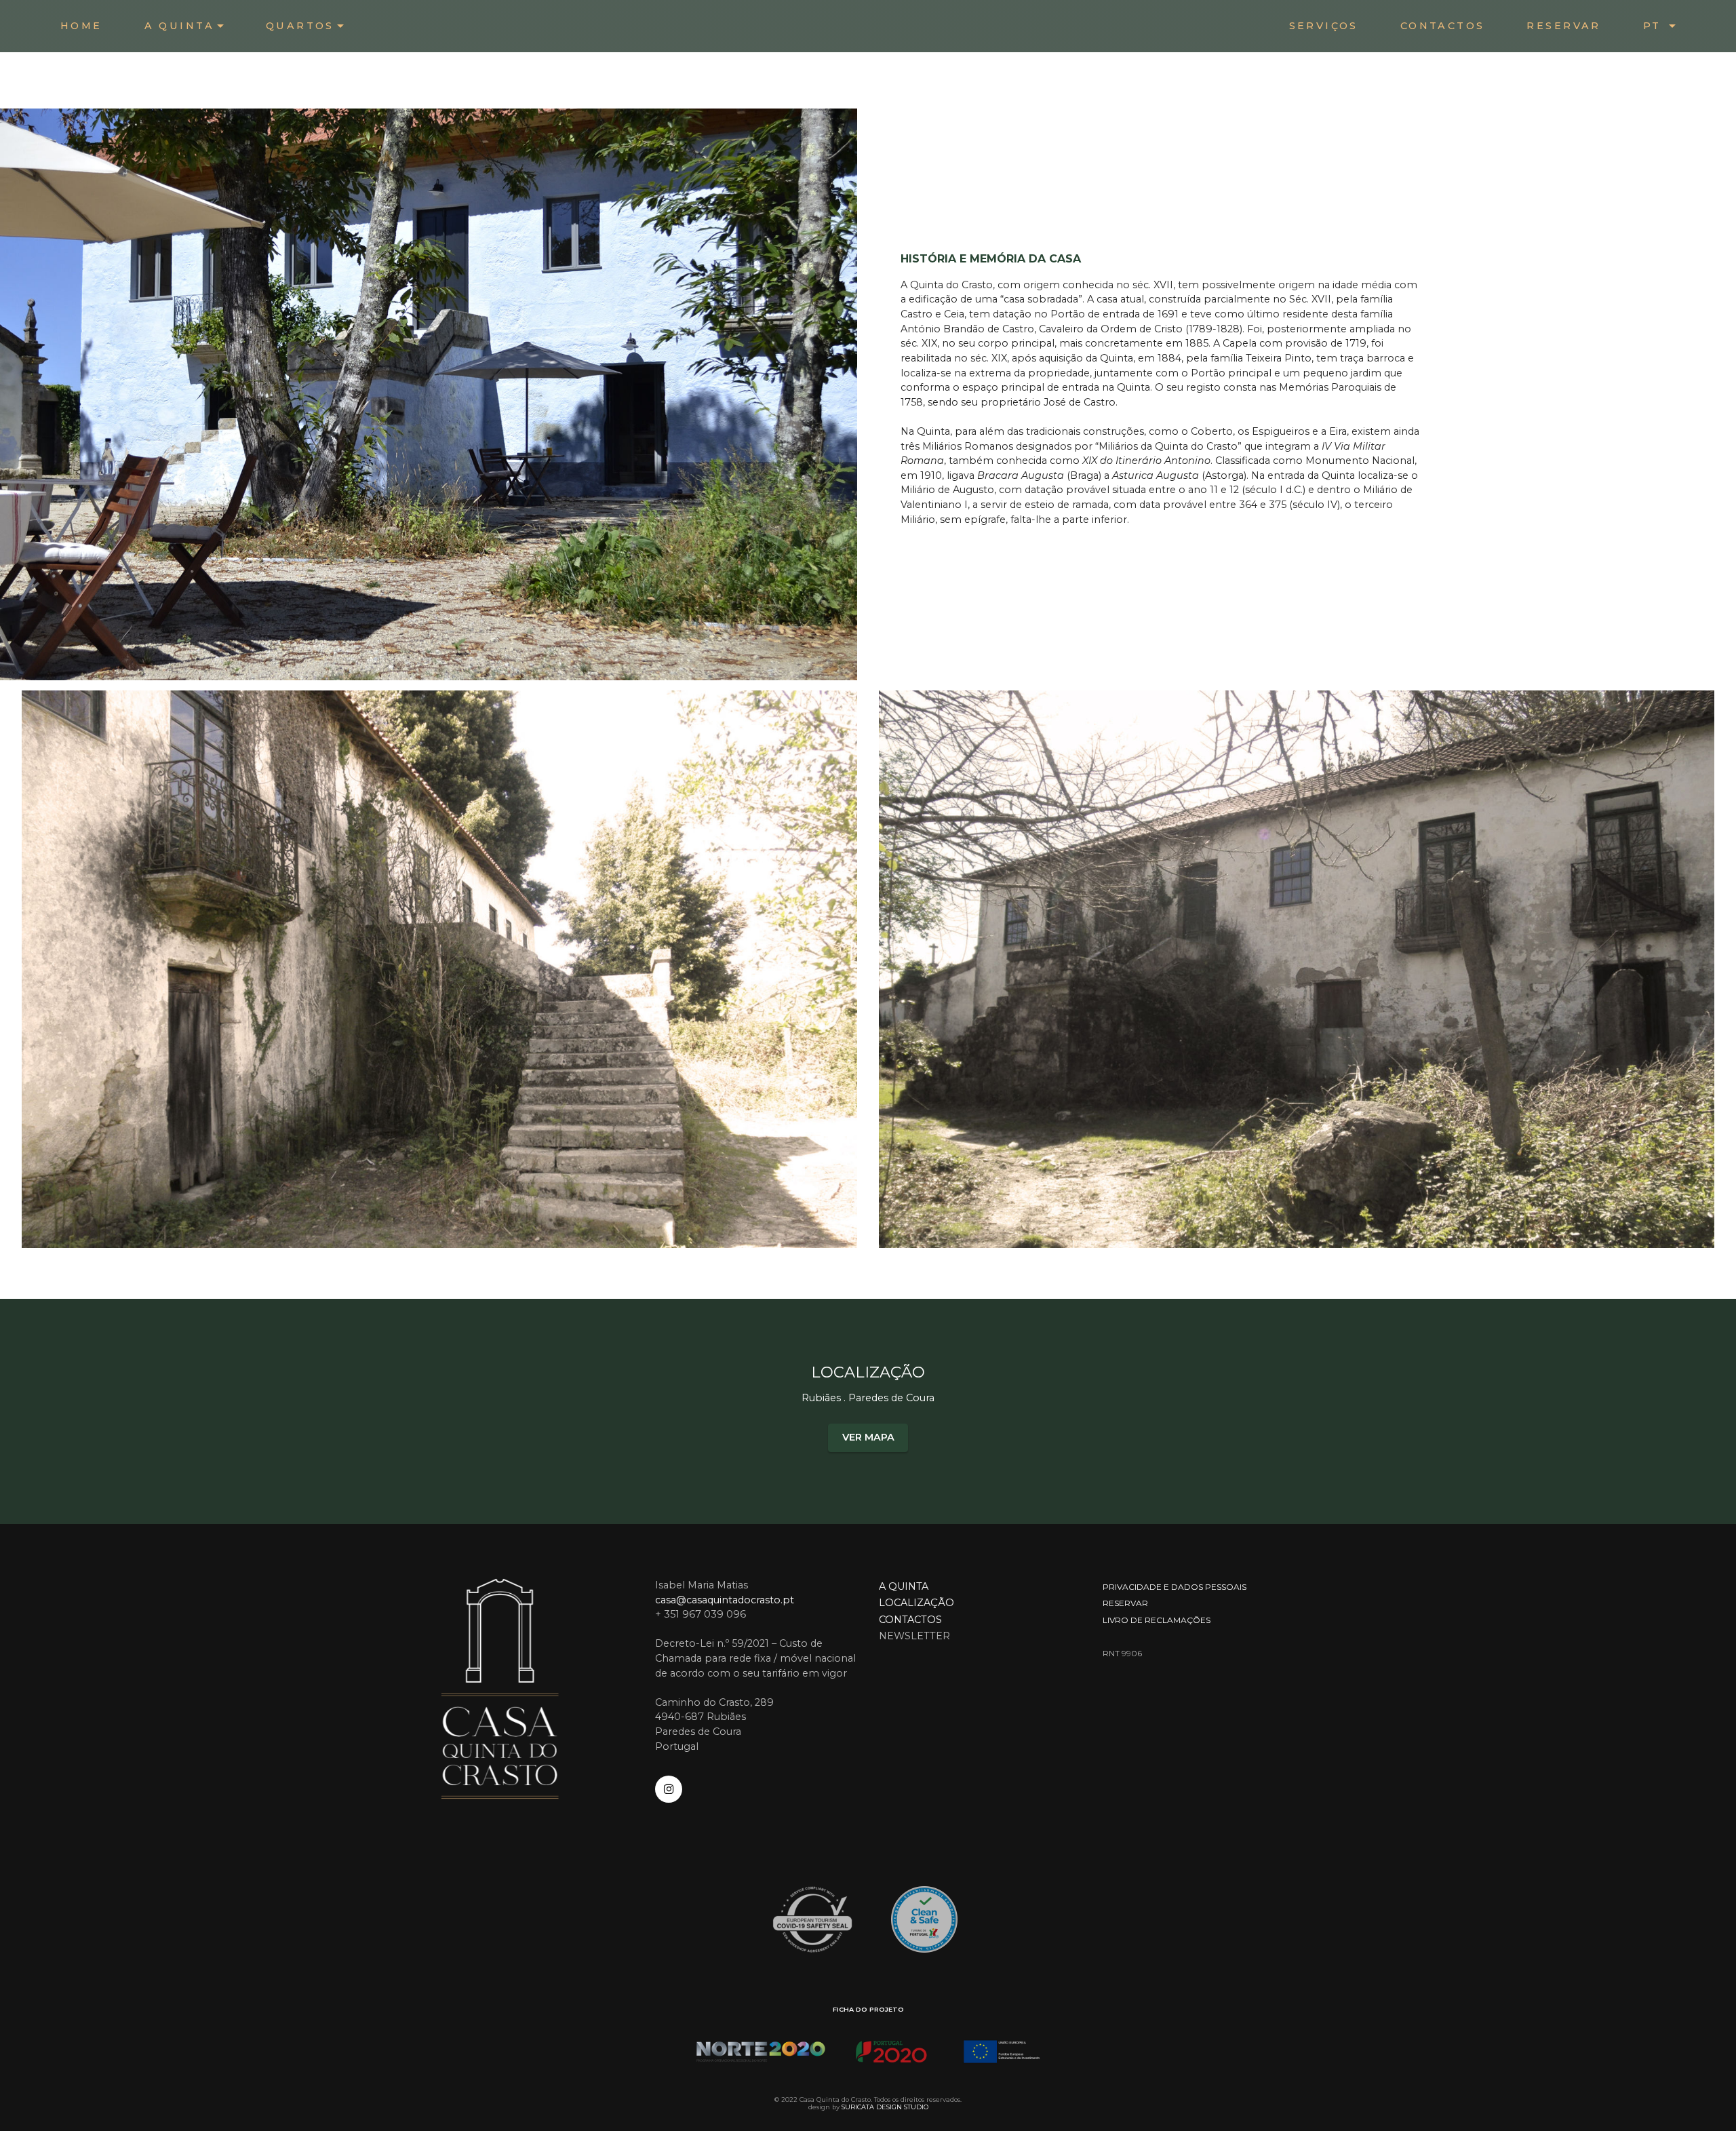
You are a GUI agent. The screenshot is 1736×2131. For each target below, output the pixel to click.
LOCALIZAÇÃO (916, 1603)
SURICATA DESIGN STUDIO (885, 2107)
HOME (81, 26)
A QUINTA (179, 26)
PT (1655, 26)
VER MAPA (868, 1437)
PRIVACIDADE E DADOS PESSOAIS (1175, 1587)
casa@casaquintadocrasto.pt (725, 1600)
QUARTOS (300, 26)
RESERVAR (1563, 26)
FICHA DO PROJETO (868, 2009)
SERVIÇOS (1324, 26)
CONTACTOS (1443, 26)
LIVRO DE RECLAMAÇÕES (1157, 1620)
